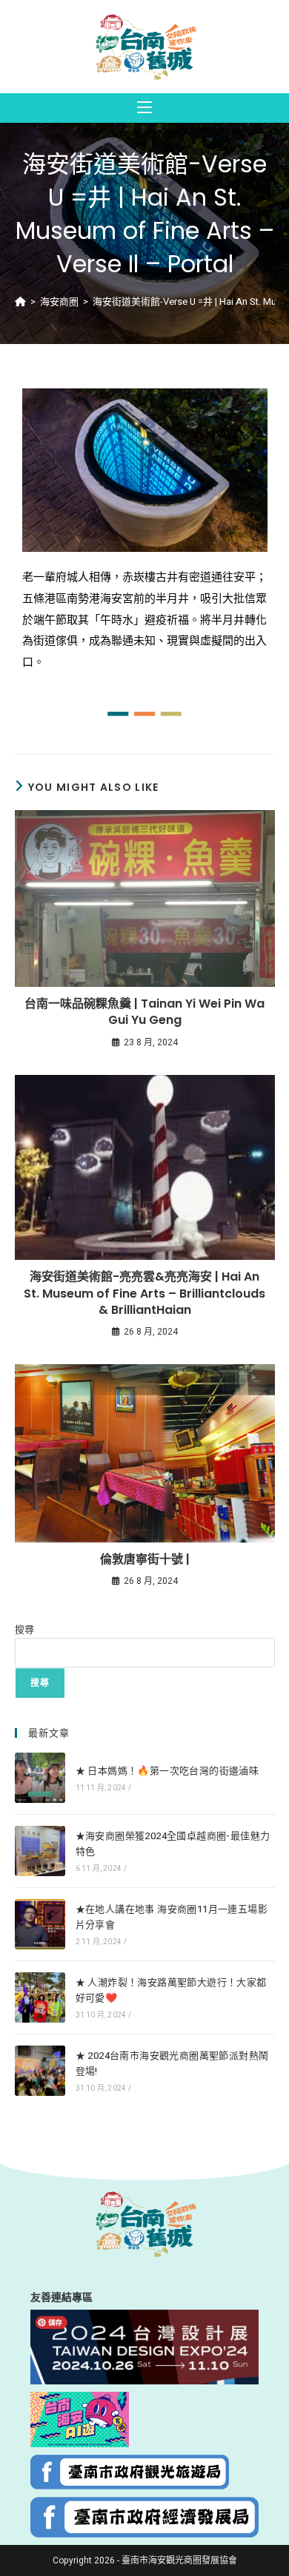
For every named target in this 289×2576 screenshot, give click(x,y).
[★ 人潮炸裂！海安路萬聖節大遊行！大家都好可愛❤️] (40, 1997)
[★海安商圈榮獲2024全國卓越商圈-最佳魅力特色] (40, 1851)
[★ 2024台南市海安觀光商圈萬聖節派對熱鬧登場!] (40, 2071)
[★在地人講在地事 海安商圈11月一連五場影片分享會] (40, 1924)
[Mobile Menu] (144, 108)
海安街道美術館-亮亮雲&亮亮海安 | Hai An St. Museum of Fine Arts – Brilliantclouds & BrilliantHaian (144, 1294)
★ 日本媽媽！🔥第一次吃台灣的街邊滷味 (167, 1771)
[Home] (20, 301)
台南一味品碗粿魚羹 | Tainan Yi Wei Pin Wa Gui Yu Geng (144, 1012)
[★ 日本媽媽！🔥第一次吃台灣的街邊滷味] (40, 1778)
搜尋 (24, 1629)
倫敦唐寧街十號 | (145, 1560)
